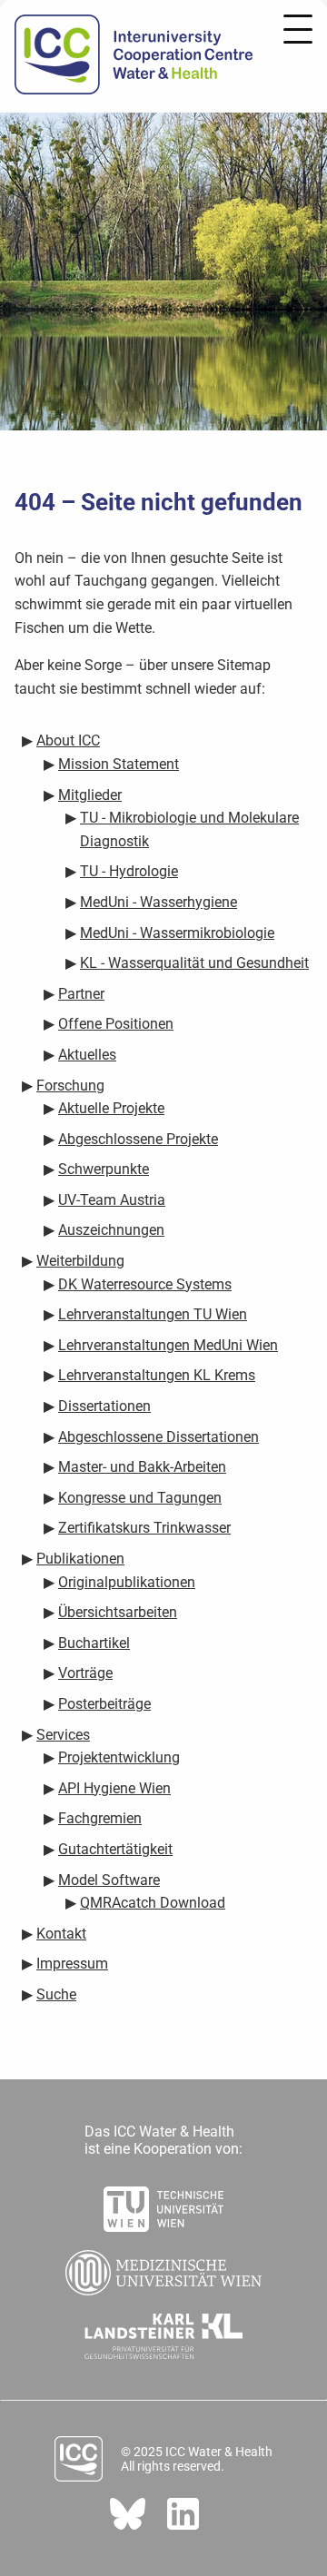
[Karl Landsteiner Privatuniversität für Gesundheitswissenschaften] (164, 2331)
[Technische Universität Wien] (163, 2204)
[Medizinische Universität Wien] (163, 2267)
